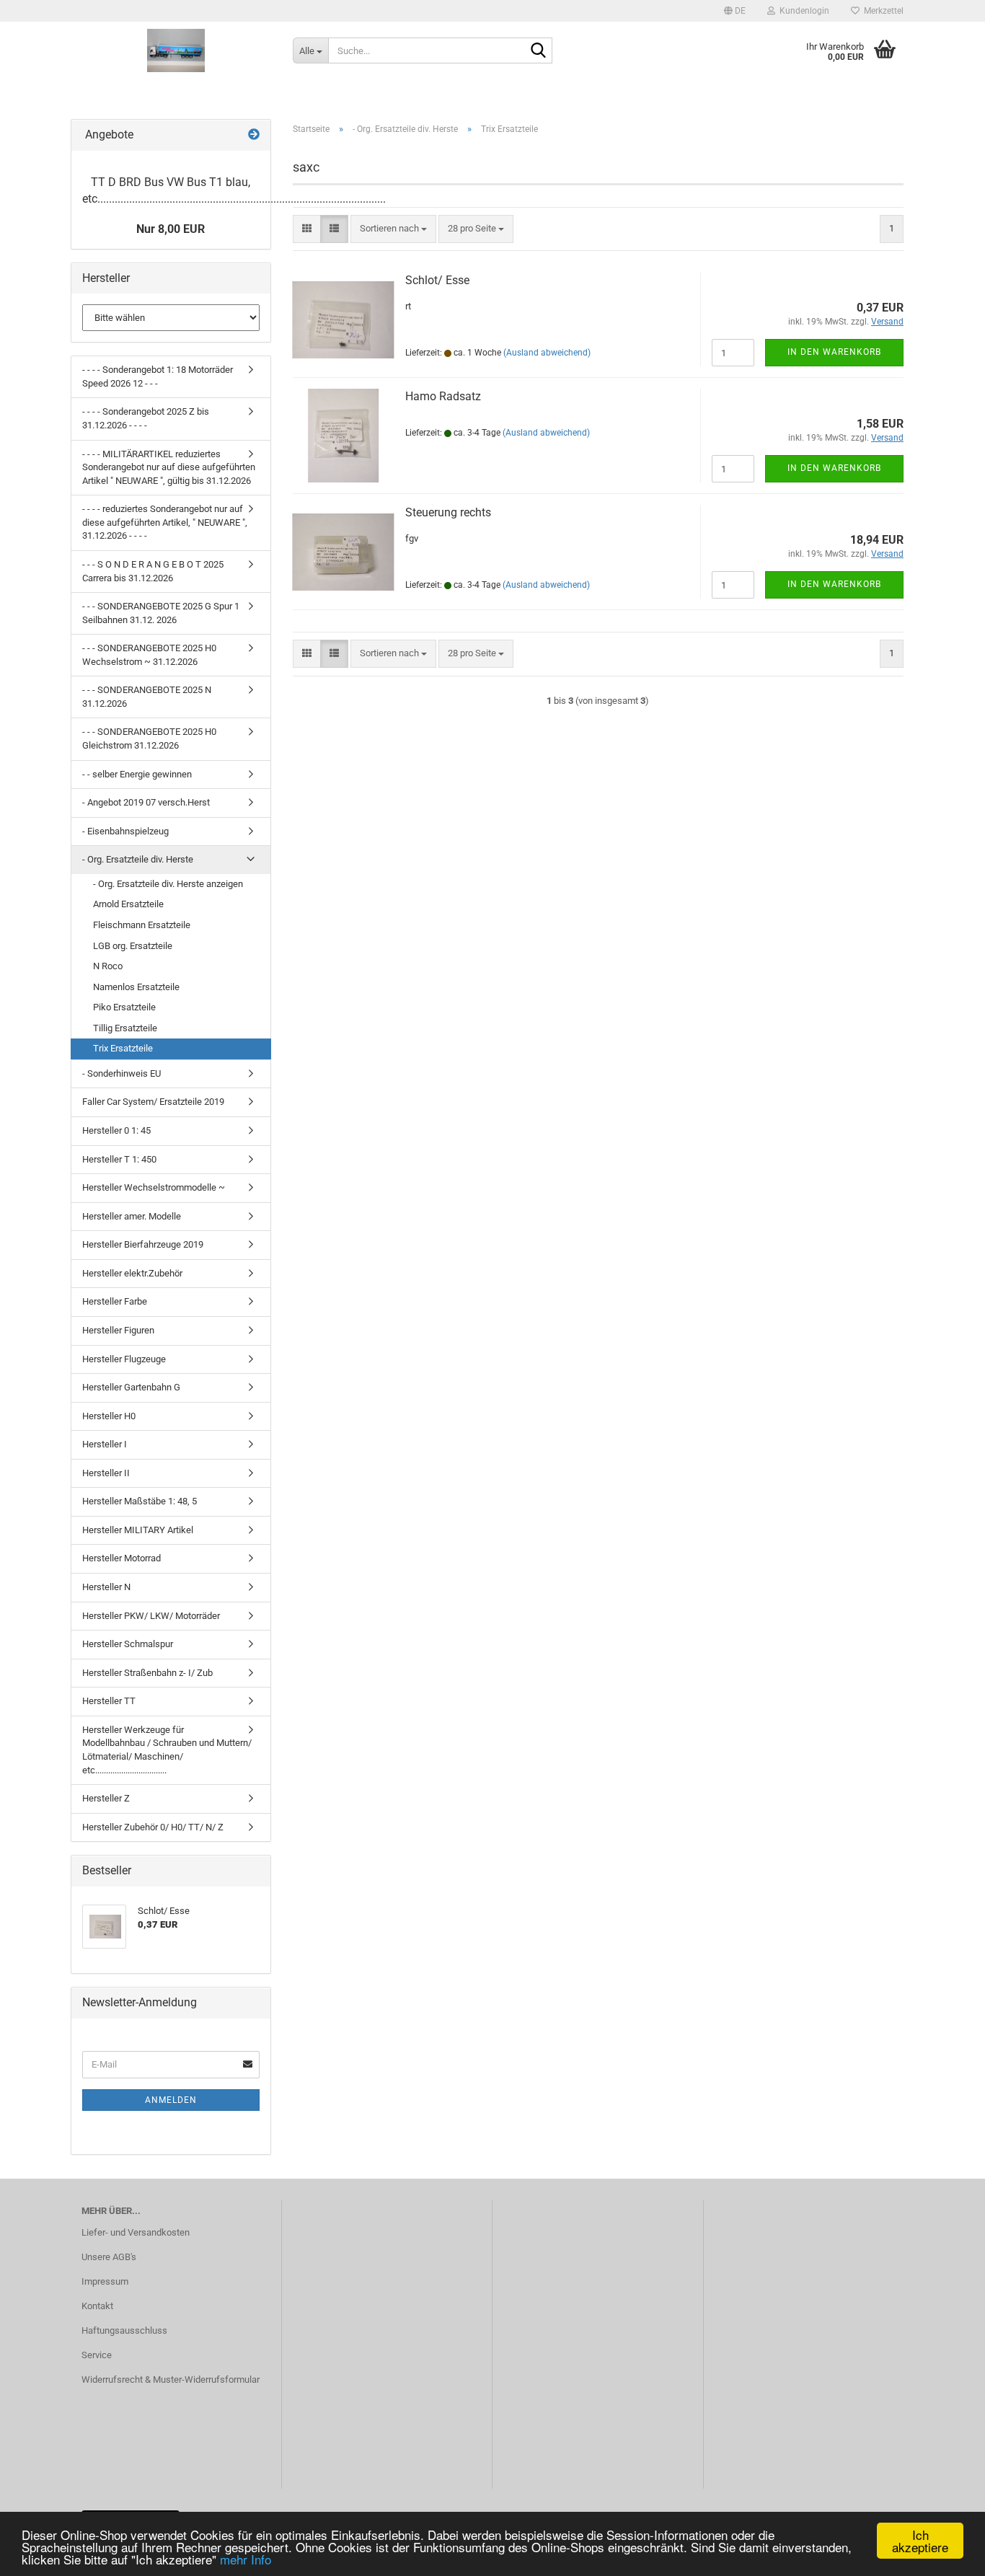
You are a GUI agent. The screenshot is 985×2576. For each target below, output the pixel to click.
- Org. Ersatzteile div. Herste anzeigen (168, 884)
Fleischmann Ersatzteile (142, 925)
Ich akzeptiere (920, 2541)
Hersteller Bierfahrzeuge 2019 (143, 1244)
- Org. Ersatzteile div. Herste (138, 859)
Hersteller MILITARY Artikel (138, 1530)
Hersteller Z (106, 1798)
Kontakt (97, 2306)
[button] (735, 11)
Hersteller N (106, 1587)
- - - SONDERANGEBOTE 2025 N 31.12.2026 (147, 697)
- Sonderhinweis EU (122, 1073)
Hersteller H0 (109, 1416)
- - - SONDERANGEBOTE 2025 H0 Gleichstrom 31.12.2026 (149, 738)
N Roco (108, 966)
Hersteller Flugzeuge (124, 1359)
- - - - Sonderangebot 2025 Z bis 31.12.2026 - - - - (146, 418)
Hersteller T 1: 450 (119, 1159)
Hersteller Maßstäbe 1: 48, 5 (140, 1501)
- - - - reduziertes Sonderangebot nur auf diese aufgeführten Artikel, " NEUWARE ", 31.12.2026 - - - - (165, 522)
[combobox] (393, 229)
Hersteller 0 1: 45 (116, 1130)
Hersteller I (105, 1444)
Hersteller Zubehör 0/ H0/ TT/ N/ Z (153, 1827)
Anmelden (171, 2100)
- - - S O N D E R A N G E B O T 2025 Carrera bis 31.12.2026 (153, 571)
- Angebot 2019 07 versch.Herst (146, 802)
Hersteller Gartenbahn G (131, 1387)
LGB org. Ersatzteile (133, 946)
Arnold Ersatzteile (128, 904)
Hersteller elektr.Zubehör (132, 1273)
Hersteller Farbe (115, 1301)
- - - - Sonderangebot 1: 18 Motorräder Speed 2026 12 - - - (158, 376)
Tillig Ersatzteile (125, 1028)
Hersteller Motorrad (122, 1558)
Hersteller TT (109, 1701)
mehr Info (246, 2559)
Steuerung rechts (448, 512)
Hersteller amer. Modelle (132, 1216)
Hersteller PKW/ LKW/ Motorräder (151, 1616)
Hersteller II (106, 1473)
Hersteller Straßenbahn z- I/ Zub (147, 1673)
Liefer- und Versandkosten (136, 2232)
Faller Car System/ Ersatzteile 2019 (153, 1102)
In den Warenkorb (834, 352)
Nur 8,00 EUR (171, 229)
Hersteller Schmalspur (128, 1644)
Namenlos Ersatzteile (136, 987)
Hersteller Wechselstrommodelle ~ (154, 1187)
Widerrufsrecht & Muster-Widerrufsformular (171, 2379)
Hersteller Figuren (118, 1330)
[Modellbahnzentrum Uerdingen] (176, 50)
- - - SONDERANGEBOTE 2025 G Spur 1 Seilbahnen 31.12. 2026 (161, 613)
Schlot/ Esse (437, 280)
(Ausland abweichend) (547, 353)
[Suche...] (539, 51)
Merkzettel (882, 11)
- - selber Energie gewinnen (137, 774)
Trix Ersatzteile (123, 1048)
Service (97, 2355)
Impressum (105, 2281)
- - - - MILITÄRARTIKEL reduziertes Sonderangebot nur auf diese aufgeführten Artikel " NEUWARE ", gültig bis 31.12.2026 (169, 467)
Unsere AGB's (109, 2257)
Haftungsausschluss (124, 2330)
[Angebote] (254, 135)
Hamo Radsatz (443, 396)
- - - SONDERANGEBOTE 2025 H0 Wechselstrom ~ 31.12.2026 (149, 655)
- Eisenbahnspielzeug (125, 831)
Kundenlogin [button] (802, 11)
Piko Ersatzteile (124, 1007)
